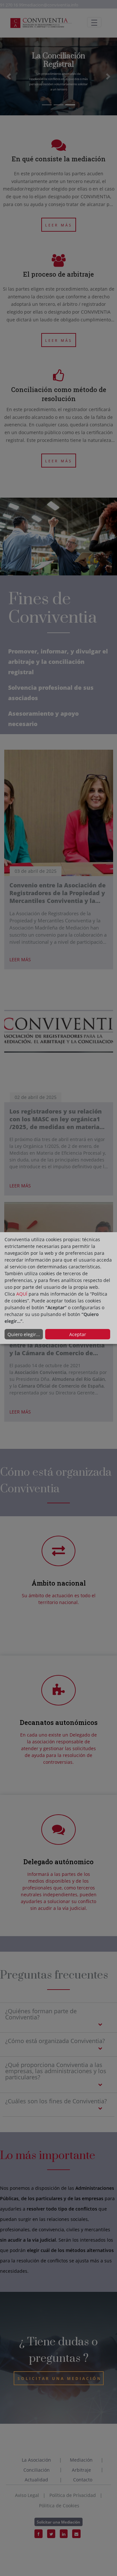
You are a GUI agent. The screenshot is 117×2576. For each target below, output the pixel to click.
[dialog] (58, 1288)
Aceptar (78, 1334)
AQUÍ (22, 1294)
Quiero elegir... (24, 1334)
